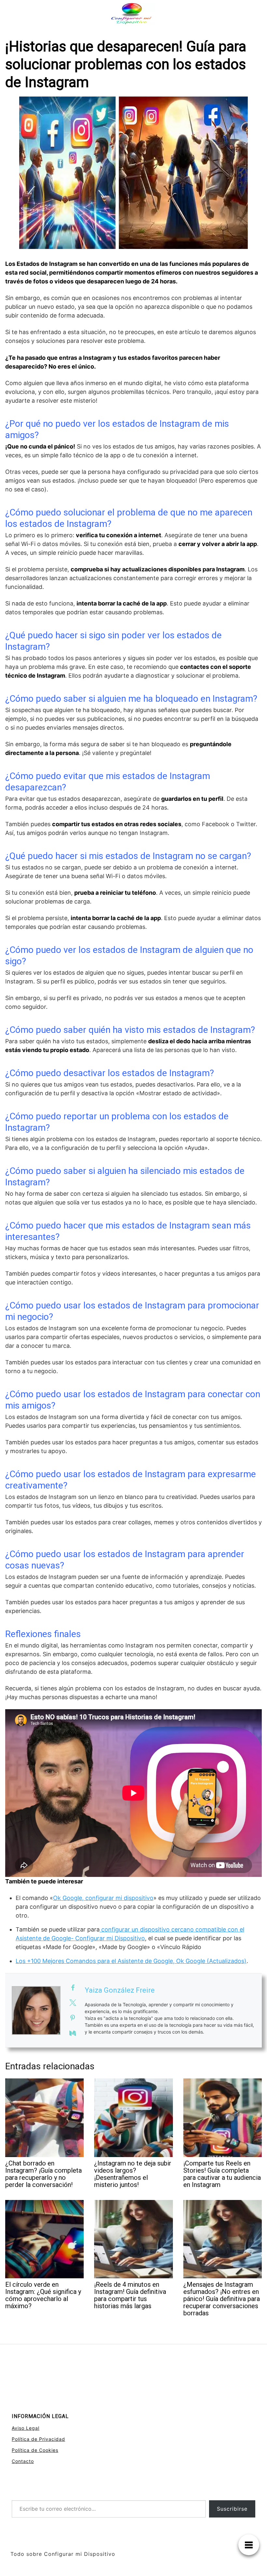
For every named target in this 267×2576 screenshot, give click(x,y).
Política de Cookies (35, 2450)
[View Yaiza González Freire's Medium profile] (73, 2033)
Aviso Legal (26, 2428)
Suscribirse (232, 2509)
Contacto (23, 2461)
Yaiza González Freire (120, 1990)
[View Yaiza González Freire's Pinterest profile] (73, 2018)
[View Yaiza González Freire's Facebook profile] (73, 1988)
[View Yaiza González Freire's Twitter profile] (73, 2003)
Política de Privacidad (38, 2439)
